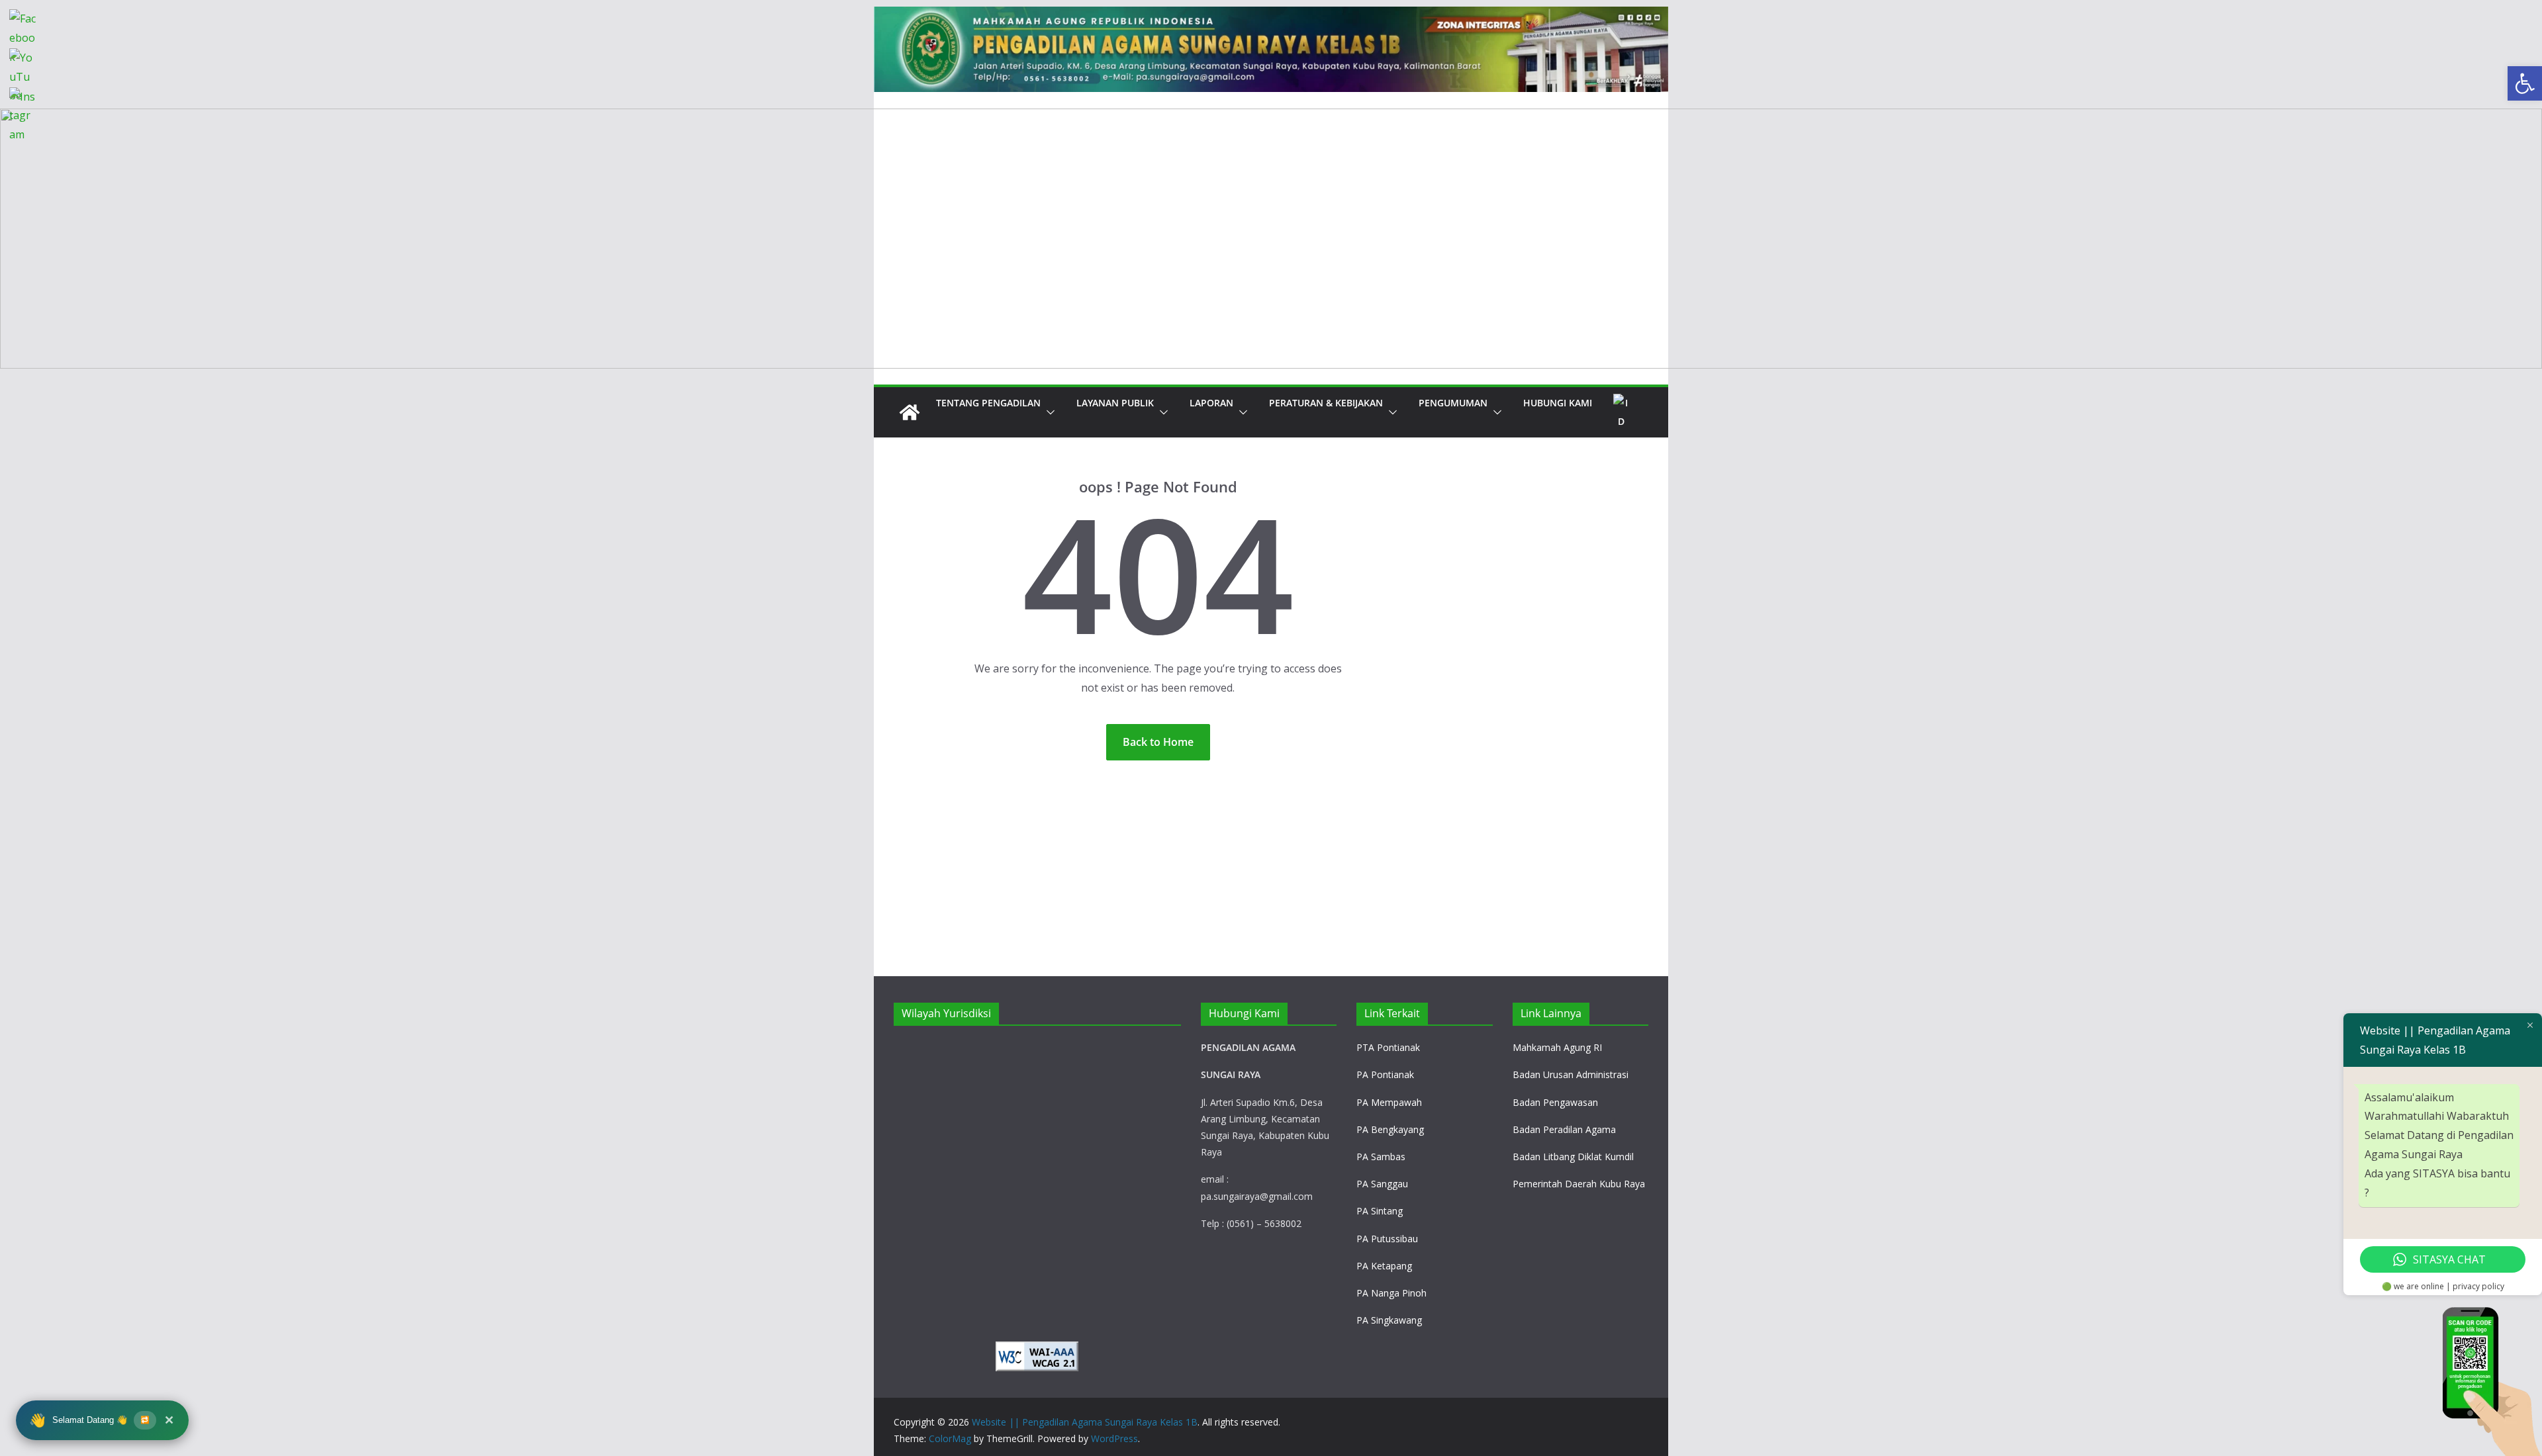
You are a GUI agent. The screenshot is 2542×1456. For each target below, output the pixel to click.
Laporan (1211, 403)
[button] (1048, 412)
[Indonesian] (1621, 412)
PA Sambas (1381, 1157)
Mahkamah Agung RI (1557, 1047)
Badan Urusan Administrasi (1571, 1074)
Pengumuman (1453, 403)
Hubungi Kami (1558, 403)
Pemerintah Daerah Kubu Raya (1579, 1184)
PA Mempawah (1389, 1102)
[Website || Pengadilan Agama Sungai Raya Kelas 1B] (1271, 16)
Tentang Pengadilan (988, 403)
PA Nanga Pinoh (1391, 1293)
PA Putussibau (1387, 1239)
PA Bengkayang (1390, 1129)
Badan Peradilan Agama (1564, 1129)
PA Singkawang (1389, 1320)
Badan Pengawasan (1555, 1102)
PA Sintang (1380, 1211)
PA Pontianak (1385, 1074)
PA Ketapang (1384, 1266)
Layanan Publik (1115, 403)
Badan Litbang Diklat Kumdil (1573, 1157)
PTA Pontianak (1388, 1047)
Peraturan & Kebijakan (1326, 403)
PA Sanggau (1382, 1184)
